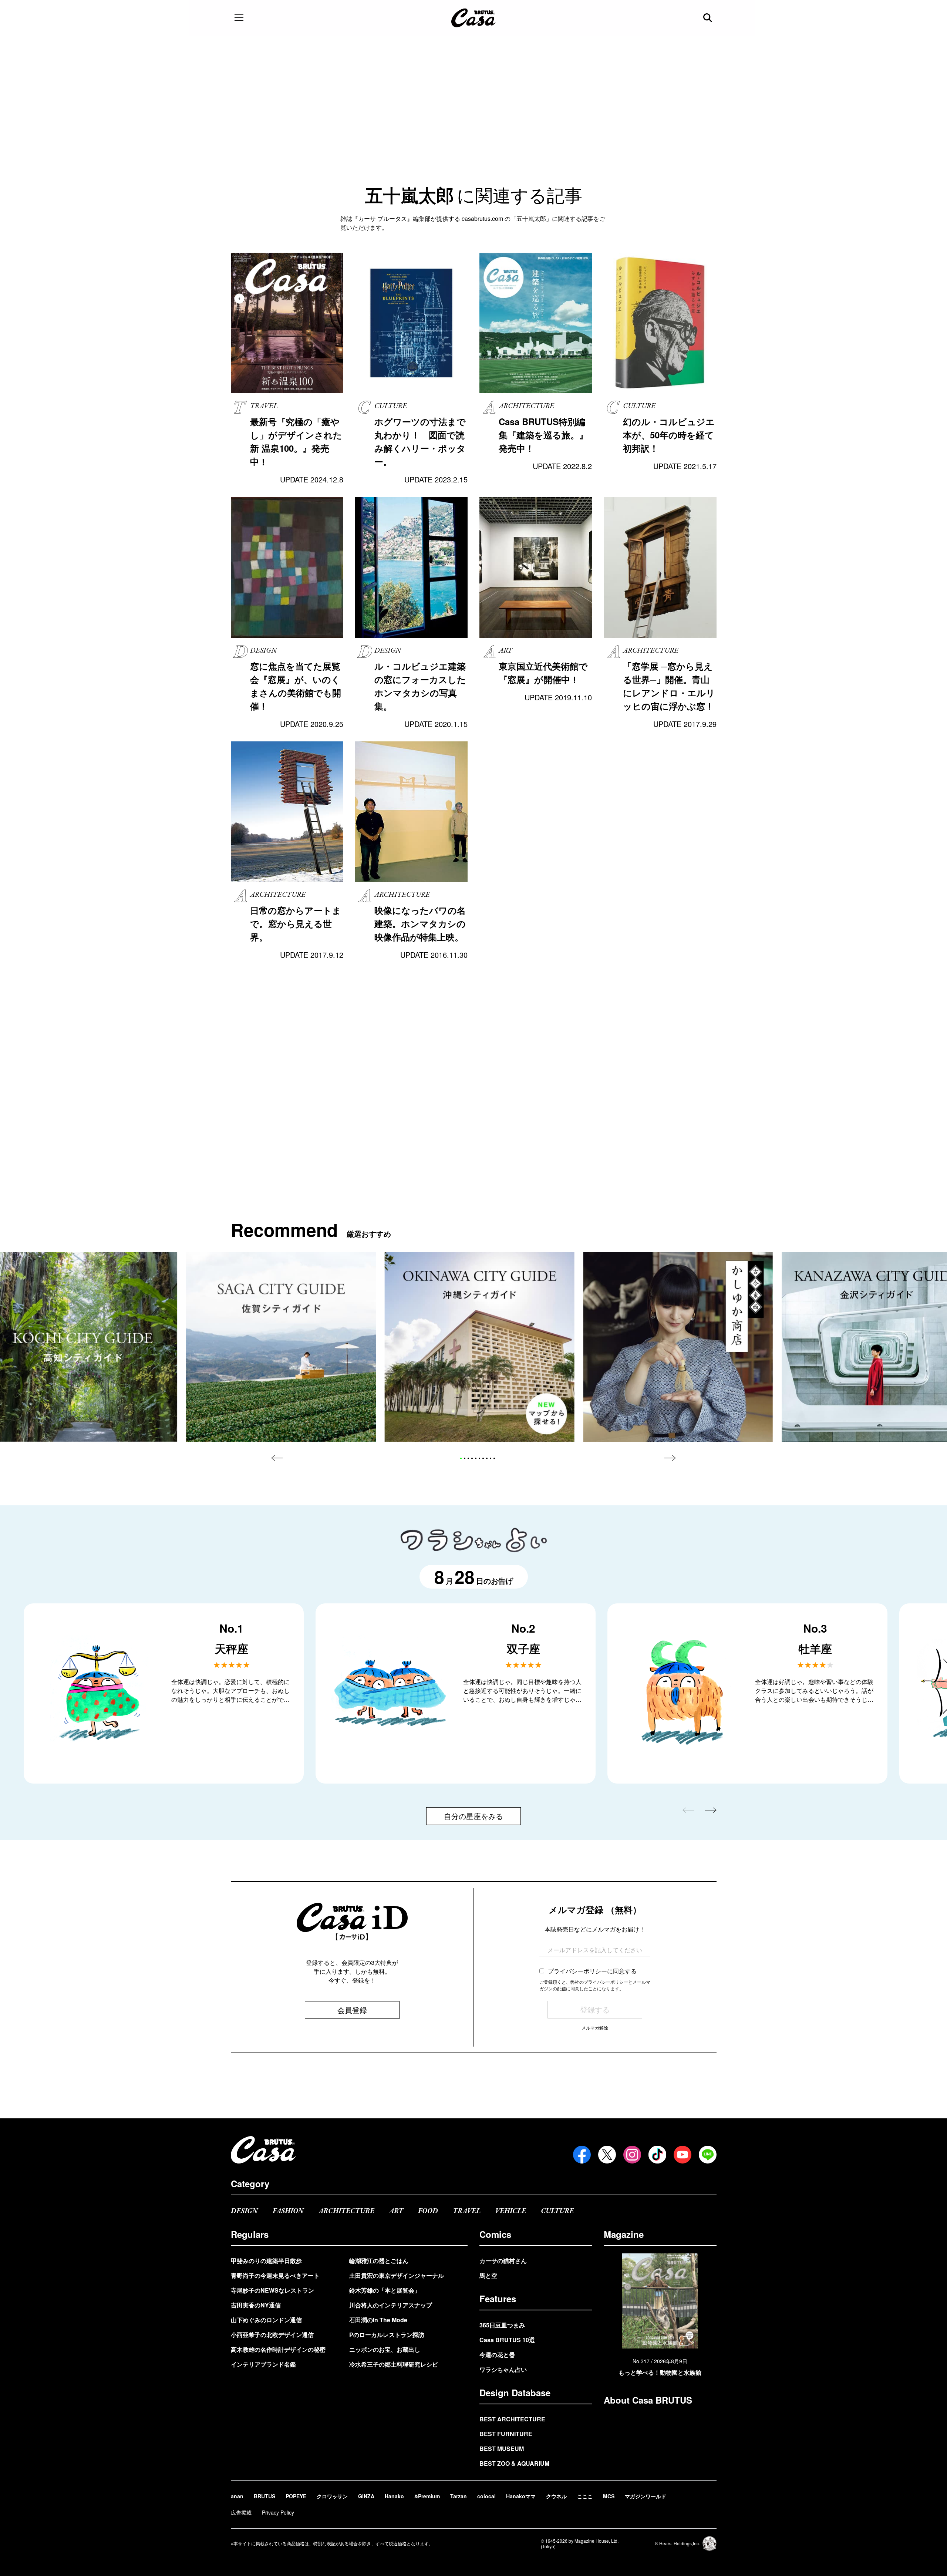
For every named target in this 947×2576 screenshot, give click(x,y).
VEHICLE (511, 2211)
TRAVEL (467, 2211)
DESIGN (244, 2211)
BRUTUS (264, 2496)
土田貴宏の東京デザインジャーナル (397, 2275)
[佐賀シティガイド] (281, 1347)
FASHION (288, 2211)
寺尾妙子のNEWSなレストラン (272, 2290)
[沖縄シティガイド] (480, 1347)
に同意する (592, 1971)
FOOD (428, 2211)
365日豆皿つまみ (502, 2325)
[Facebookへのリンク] (582, 2155)
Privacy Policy (278, 2512)
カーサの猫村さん (503, 2261)
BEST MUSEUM (502, 2449)
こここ (585, 2496)
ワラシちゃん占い (503, 2369)
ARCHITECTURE (346, 2211)
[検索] (708, 18)
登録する (595, 2009)
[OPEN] (239, 18)
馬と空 (488, 2275)
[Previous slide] (277, 1458)
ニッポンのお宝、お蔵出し (385, 2349)
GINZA (366, 2496)
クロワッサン (332, 2496)
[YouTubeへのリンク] (683, 2155)
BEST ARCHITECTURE (512, 2419)
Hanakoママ (521, 2496)
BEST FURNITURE (506, 2434)
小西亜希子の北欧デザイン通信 (272, 2335)
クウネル (556, 2496)
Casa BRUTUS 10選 (507, 2340)
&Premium (427, 2496)
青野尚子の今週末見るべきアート (275, 2275)
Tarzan (459, 2496)
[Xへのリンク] (607, 2155)
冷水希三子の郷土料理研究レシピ (394, 2364)
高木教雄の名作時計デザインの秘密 (278, 2349)
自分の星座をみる (473, 1816)
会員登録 (352, 2010)
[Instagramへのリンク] (632, 2155)
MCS (609, 2496)
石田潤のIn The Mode (378, 2320)
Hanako (394, 2496)
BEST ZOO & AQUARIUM (514, 2463)
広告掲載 (241, 2512)
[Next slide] (670, 1458)
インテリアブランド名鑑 (263, 2364)
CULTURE (557, 2211)
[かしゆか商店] (678, 1347)
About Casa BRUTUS (648, 2400)
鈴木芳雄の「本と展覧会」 (385, 2290)
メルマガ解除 (595, 2028)
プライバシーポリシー (577, 1971)
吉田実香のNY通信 (256, 2305)
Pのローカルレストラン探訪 (387, 2335)
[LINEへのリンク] (708, 2155)
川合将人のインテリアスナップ (391, 2305)
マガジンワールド (646, 2496)
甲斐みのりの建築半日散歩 (266, 2261)
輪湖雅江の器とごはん (379, 2261)
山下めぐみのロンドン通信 (266, 2320)
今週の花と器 (497, 2355)
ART (396, 2211)
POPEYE (296, 2496)
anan (237, 2496)
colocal (486, 2496)
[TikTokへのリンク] (657, 2155)
